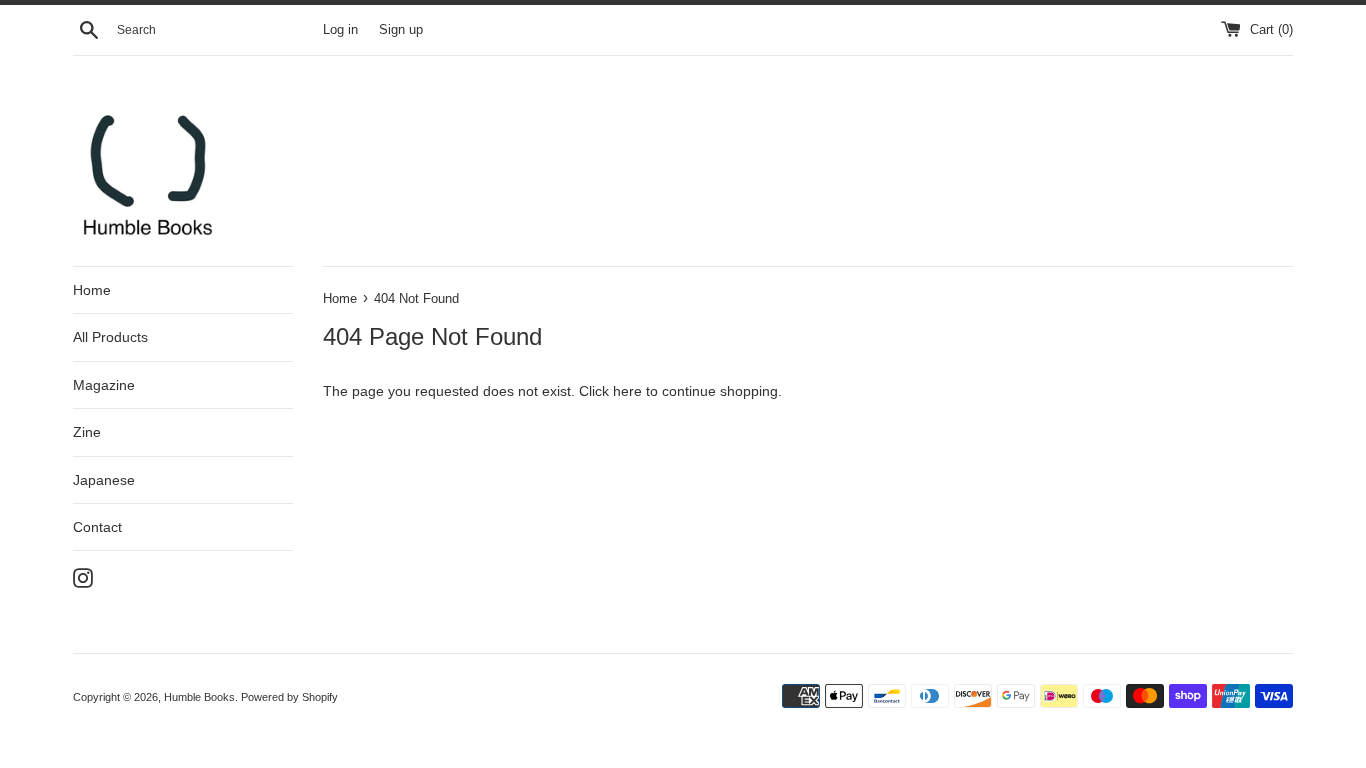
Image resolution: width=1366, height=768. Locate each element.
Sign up (401, 30)
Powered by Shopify (289, 697)
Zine (87, 432)
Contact (97, 527)
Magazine (104, 385)
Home (92, 290)
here (627, 391)
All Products (110, 337)
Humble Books (199, 697)
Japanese (104, 480)
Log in (340, 30)
